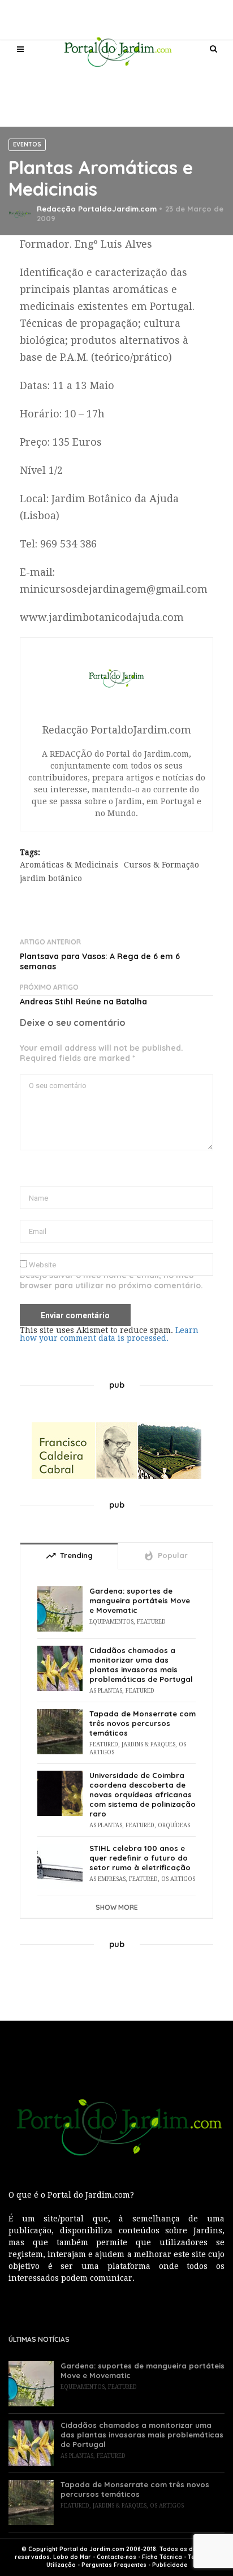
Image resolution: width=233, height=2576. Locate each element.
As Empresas (107, 1879)
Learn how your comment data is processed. (109, 1334)
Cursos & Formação (161, 865)
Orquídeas (174, 1825)
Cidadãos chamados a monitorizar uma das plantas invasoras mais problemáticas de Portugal (141, 1665)
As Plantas (106, 1691)
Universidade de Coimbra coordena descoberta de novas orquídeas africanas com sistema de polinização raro (143, 1794)
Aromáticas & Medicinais (69, 865)
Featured (151, 1622)
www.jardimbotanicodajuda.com (102, 617)
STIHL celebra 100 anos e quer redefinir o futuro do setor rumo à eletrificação (140, 1858)
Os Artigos (178, 1879)
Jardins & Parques (148, 1744)
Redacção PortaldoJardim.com (97, 209)
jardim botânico (51, 878)
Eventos (27, 144)
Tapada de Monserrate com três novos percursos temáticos (143, 1723)
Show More (117, 1907)
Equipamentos (111, 1622)
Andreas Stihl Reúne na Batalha (83, 1002)
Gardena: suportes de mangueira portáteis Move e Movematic (140, 1600)
